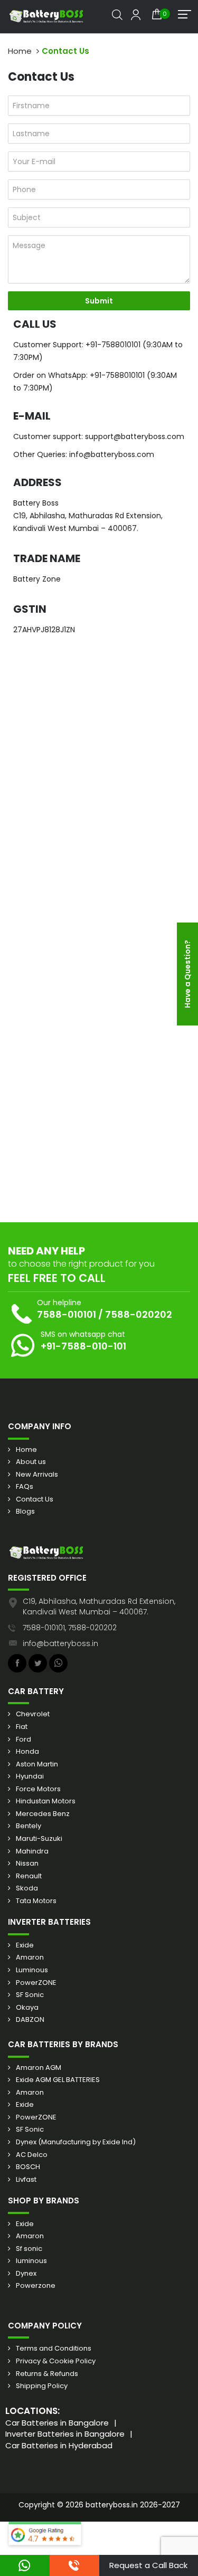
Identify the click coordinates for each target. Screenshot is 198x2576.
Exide (25, 1945)
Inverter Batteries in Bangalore (65, 2434)
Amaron (30, 1957)
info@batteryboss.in (60, 1643)
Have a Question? (187, 974)
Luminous (32, 1970)
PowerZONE (36, 1983)
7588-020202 (139, 1314)
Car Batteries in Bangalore (57, 2423)
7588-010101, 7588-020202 (70, 1628)
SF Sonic (30, 1995)
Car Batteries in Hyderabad (59, 2445)
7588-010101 (67, 1314)
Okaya (27, 2008)
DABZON (30, 2020)
